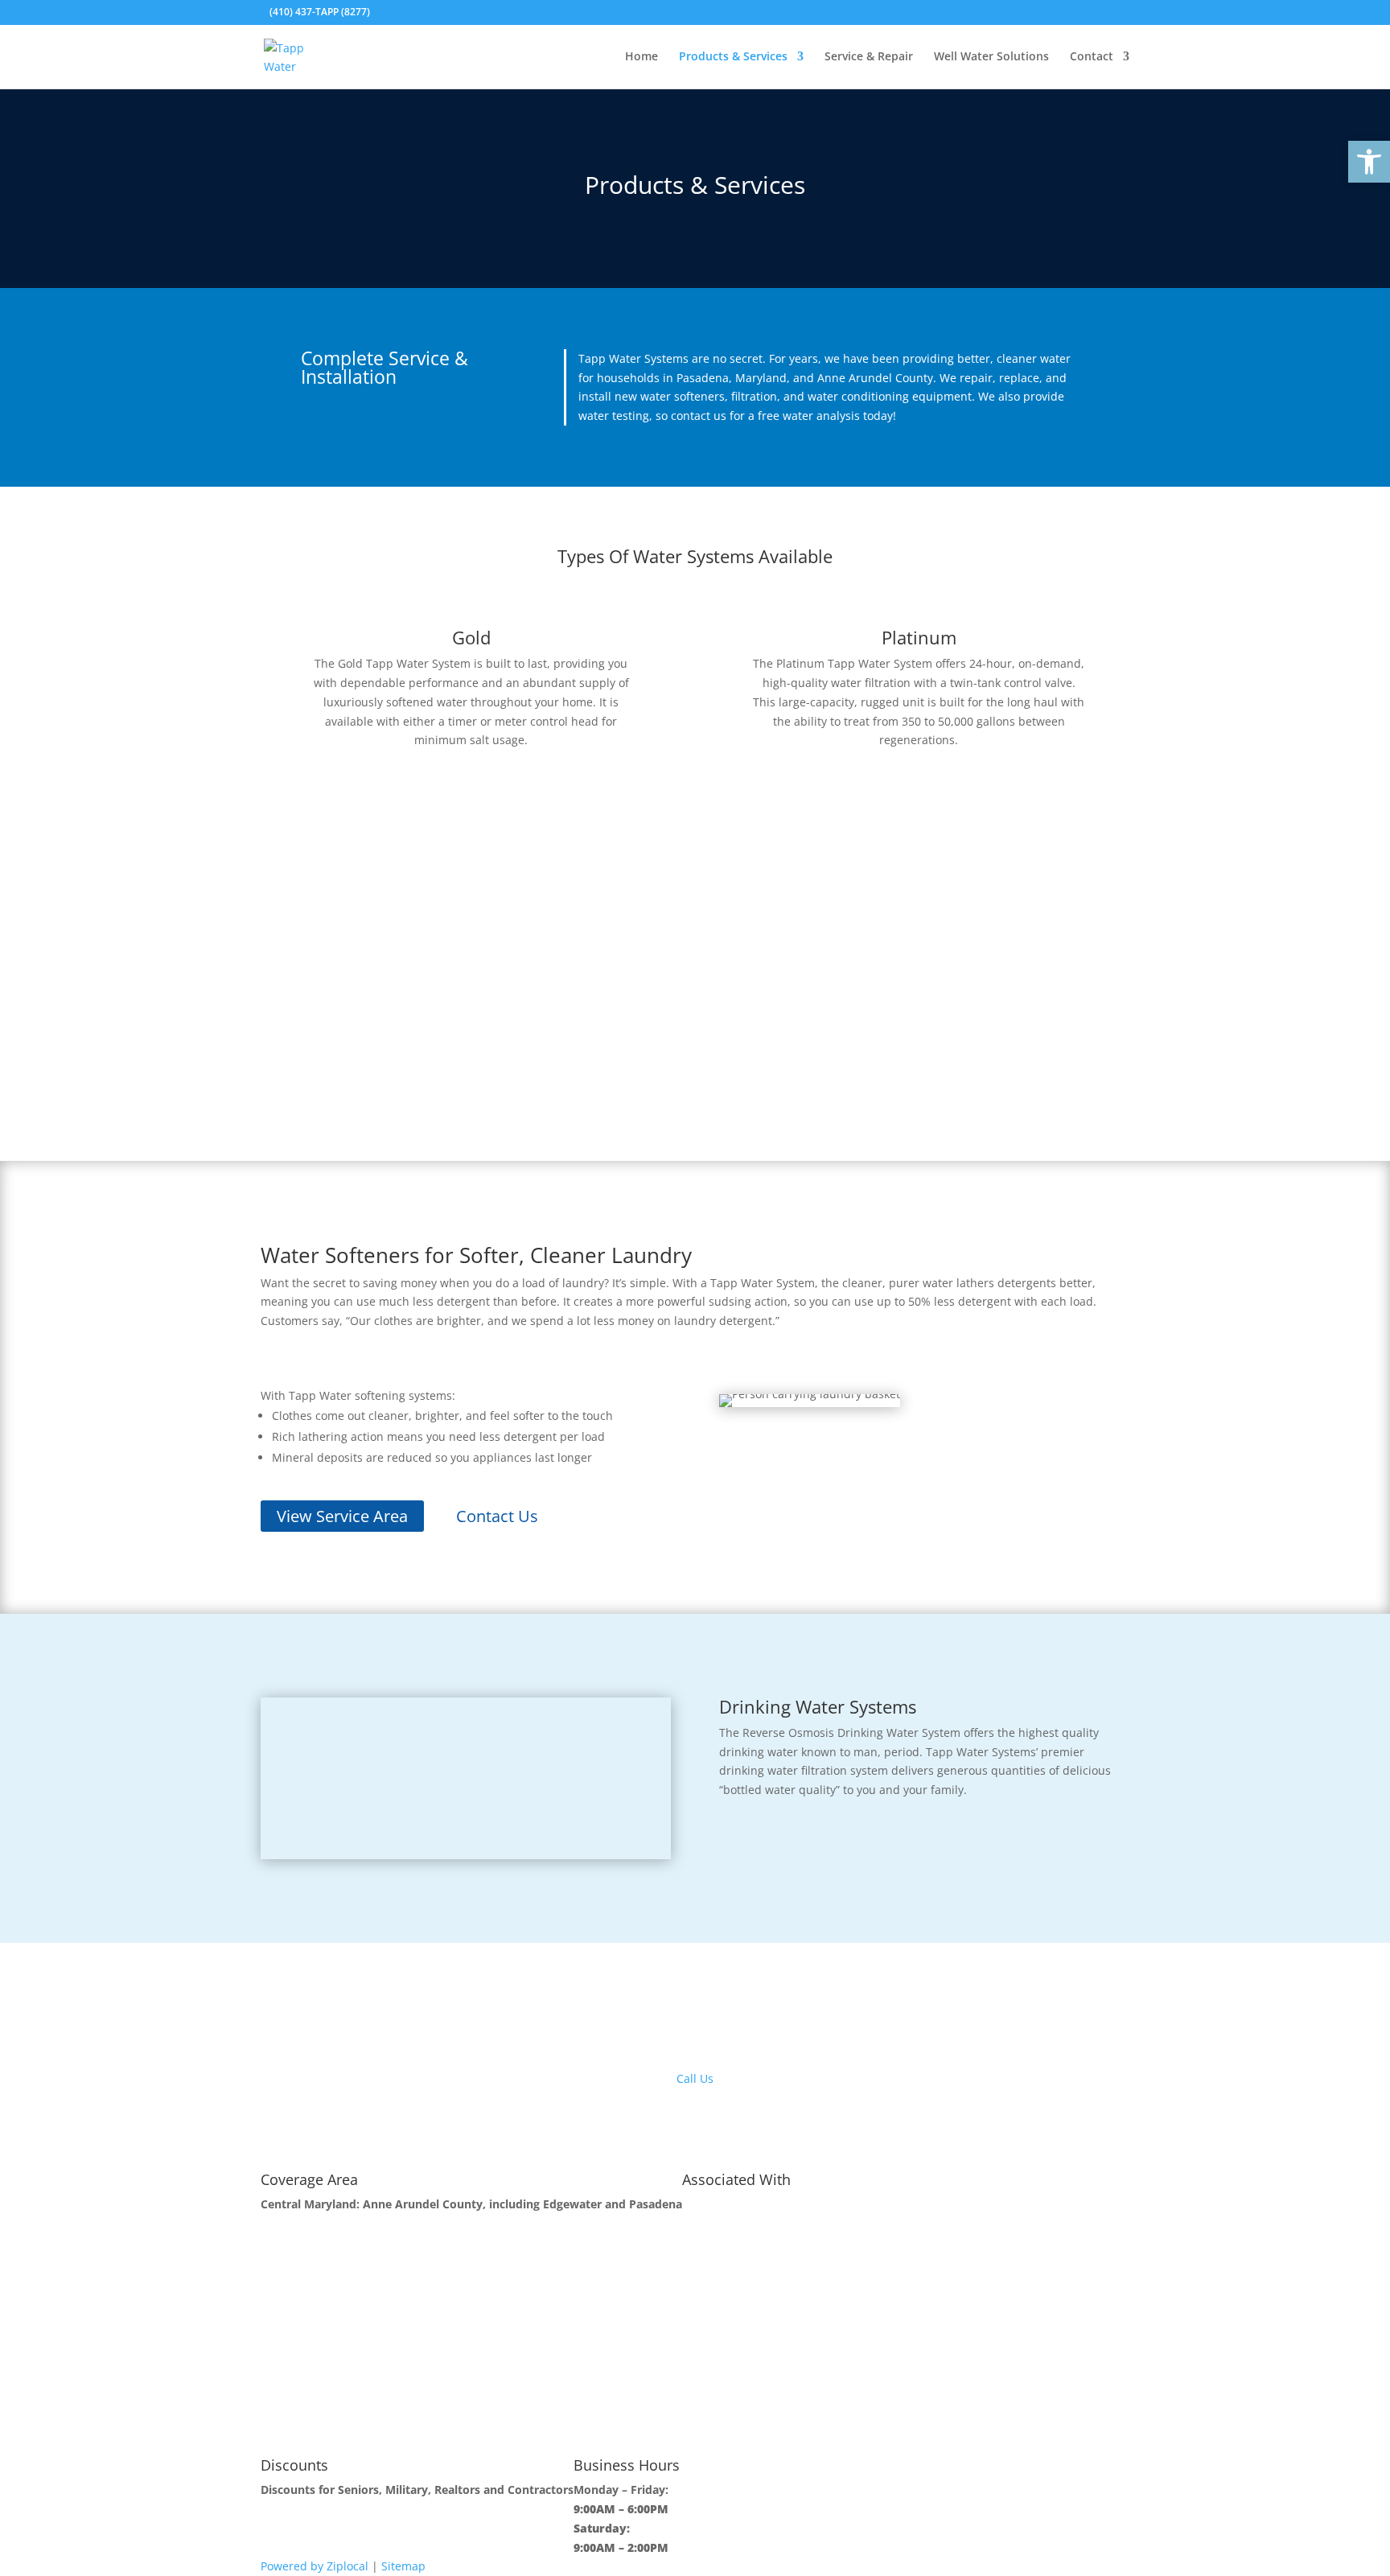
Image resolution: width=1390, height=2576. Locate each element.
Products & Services (733, 57)
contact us (699, 416)
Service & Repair (869, 57)
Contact (1092, 57)
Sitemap (403, 2566)
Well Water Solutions (991, 57)
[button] (1369, 162)
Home (642, 57)
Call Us (695, 2078)
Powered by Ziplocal (315, 2566)
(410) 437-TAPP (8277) (320, 12)
